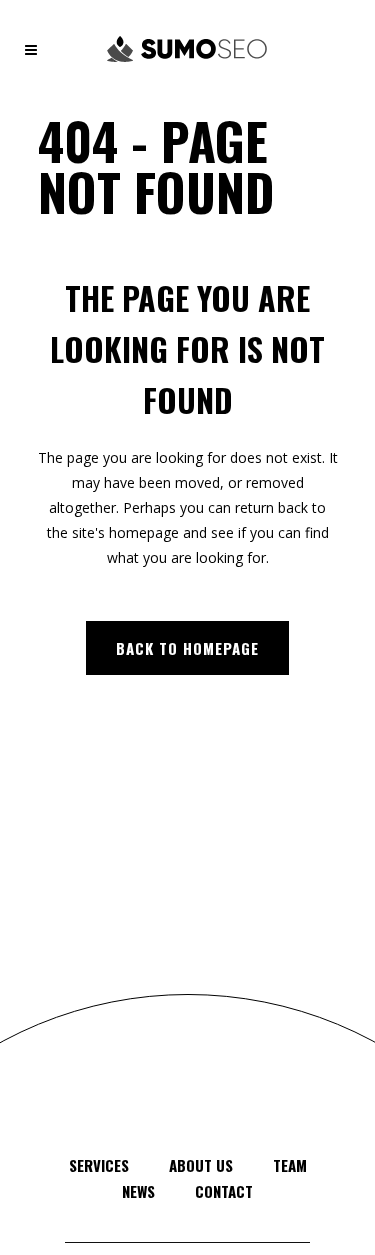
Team (290, 1165)
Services (99, 1165)
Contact (224, 1191)
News (138, 1191)
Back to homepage (187, 648)
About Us (201, 1165)
